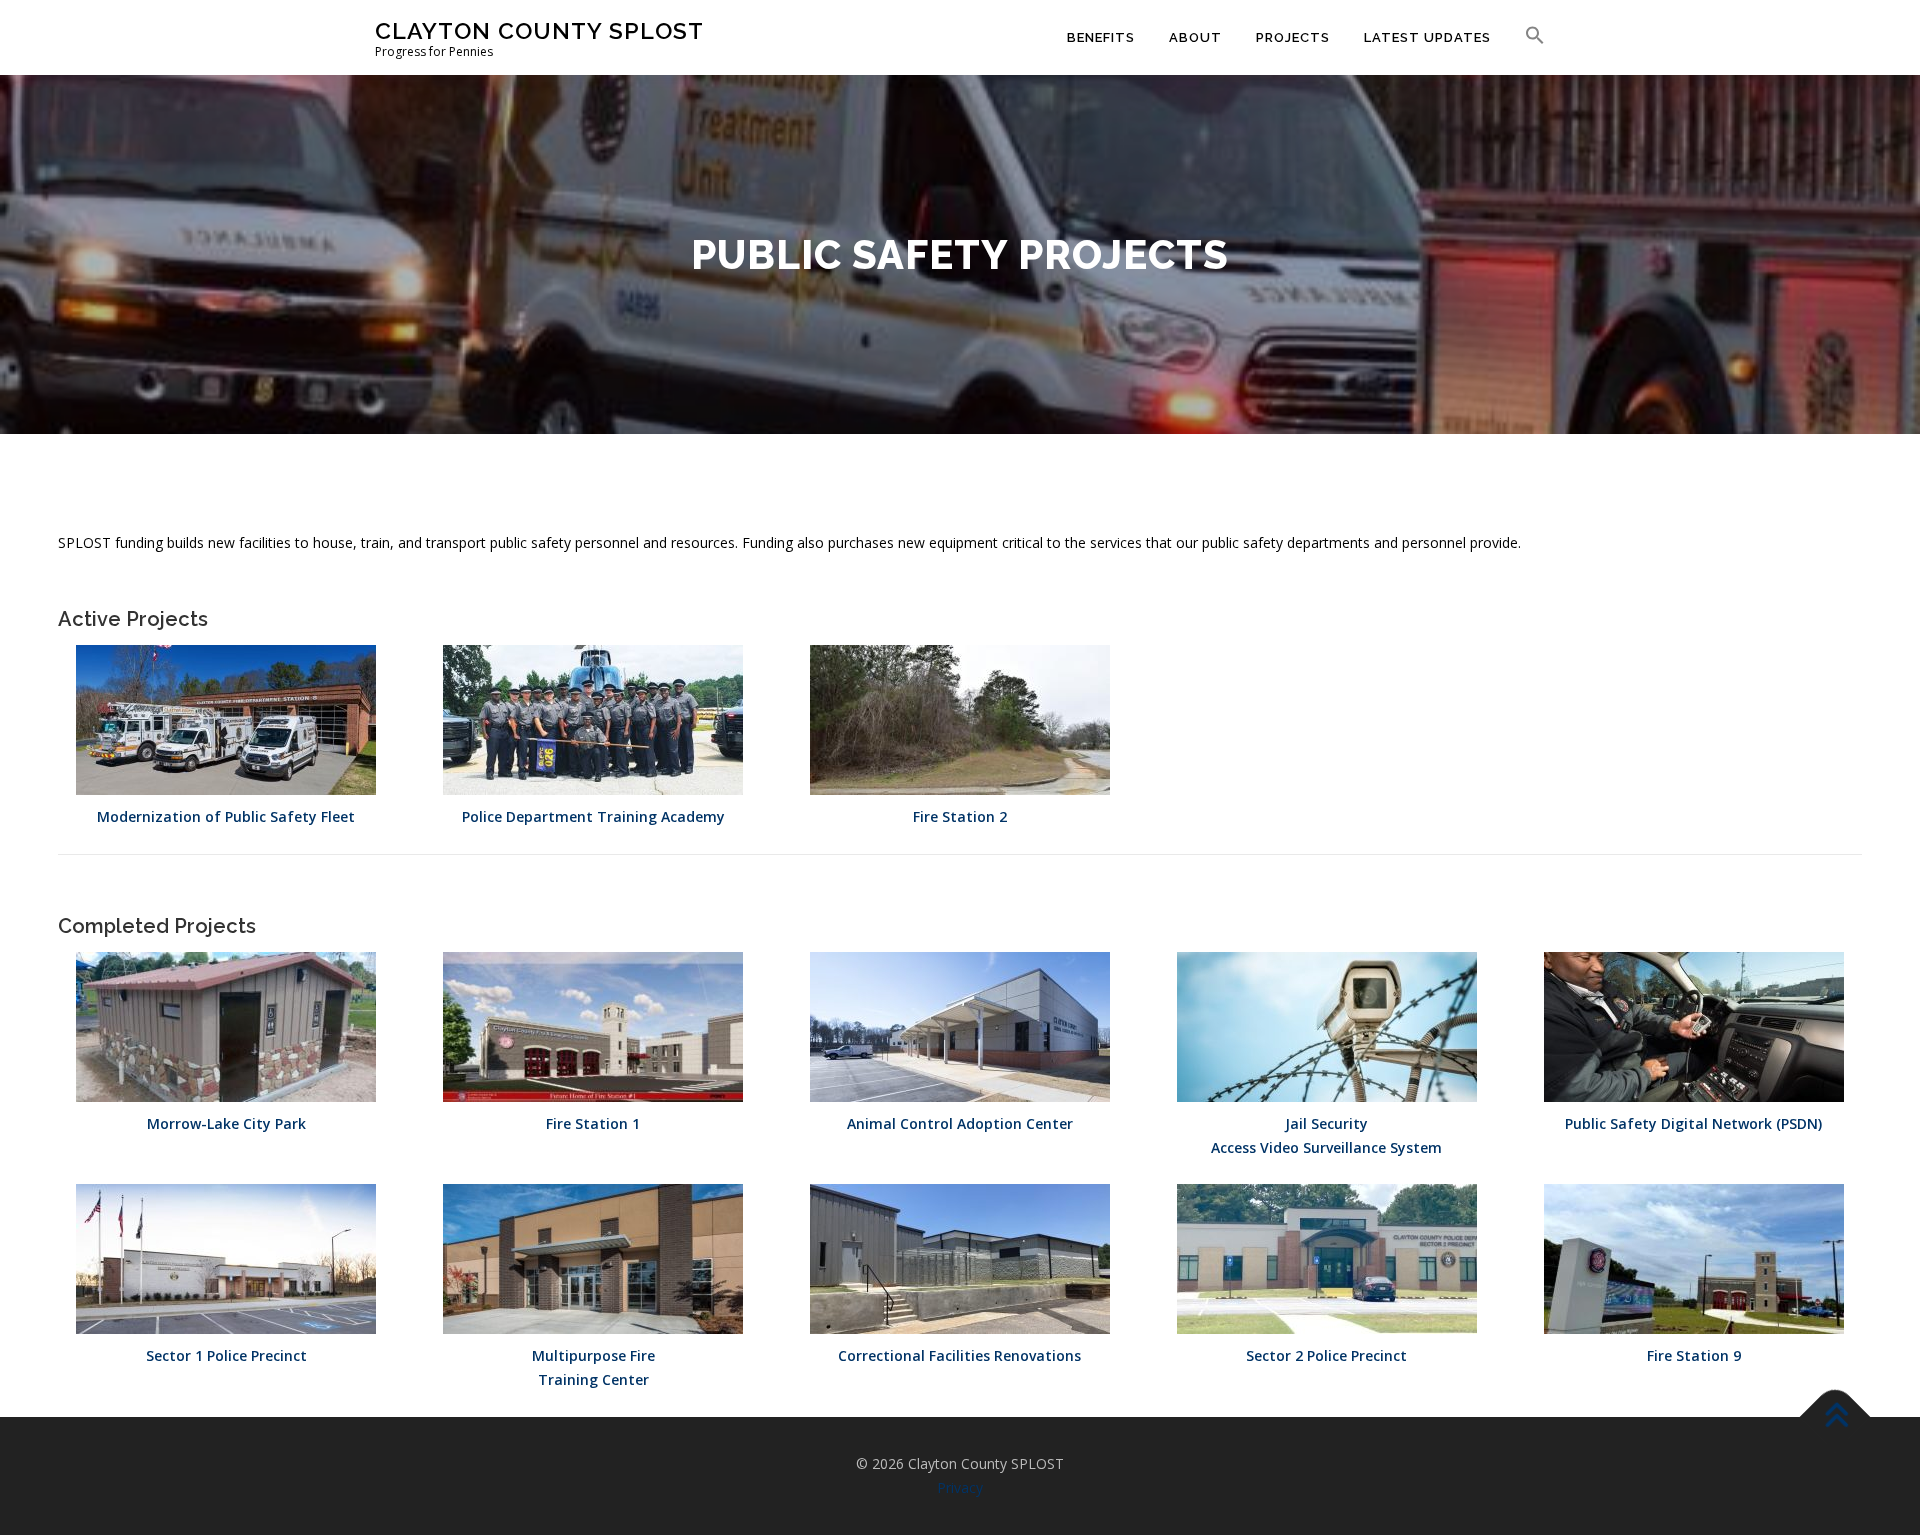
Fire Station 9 (1694, 1355)
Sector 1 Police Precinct (226, 1355)
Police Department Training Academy (593, 816)
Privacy (960, 1487)
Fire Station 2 (960, 816)
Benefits (1101, 37)
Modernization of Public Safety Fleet (226, 816)
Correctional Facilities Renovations (959, 1355)
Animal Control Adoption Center (960, 1123)
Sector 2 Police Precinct (1326, 1355)
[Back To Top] (1835, 1417)
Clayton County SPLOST (539, 30)
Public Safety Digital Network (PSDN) (1693, 1123)
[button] (1526, 36)
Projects (1293, 37)
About (1195, 37)
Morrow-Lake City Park (226, 1123)
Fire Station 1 (593, 1123)
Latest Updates (1427, 37)
